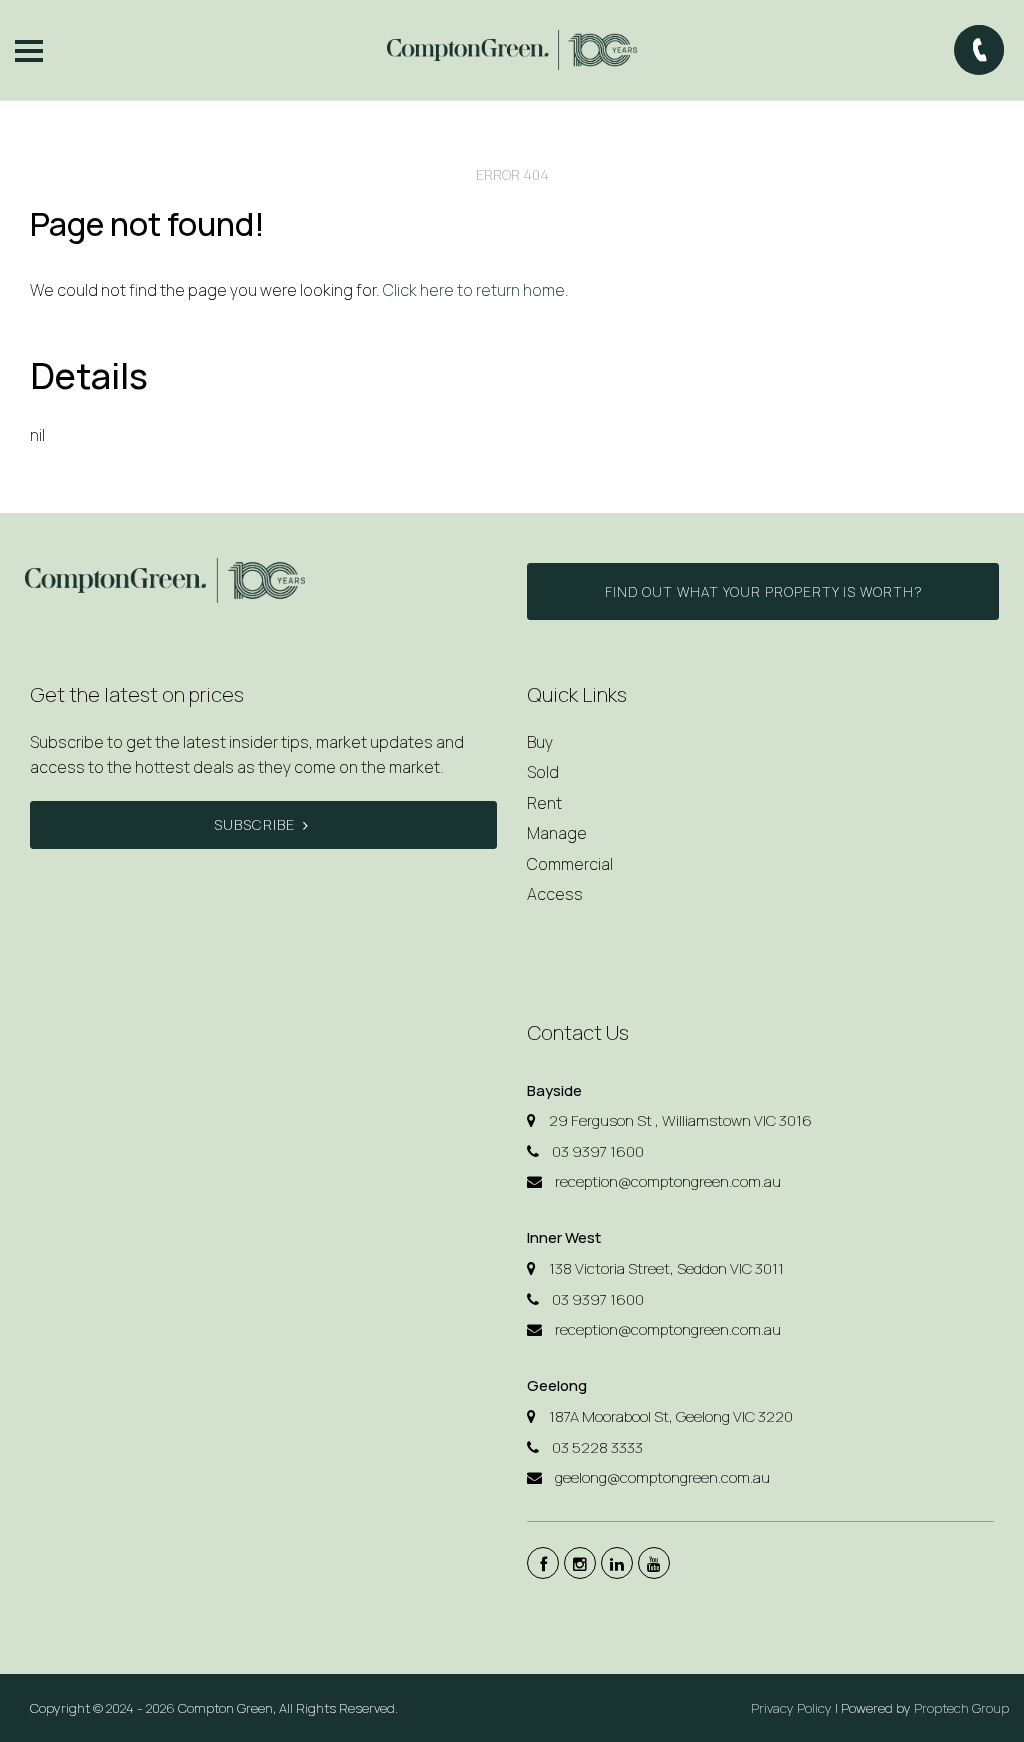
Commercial (570, 864)
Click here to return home (474, 290)
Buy (540, 742)
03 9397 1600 (598, 1151)
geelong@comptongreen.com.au (662, 1477)
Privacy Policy (791, 1708)
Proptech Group (961, 1708)
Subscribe (254, 824)
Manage (557, 833)
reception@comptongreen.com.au (668, 1181)
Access (555, 894)
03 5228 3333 (597, 1447)
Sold (543, 772)
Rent (544, 803)
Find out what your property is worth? (763, 591)
